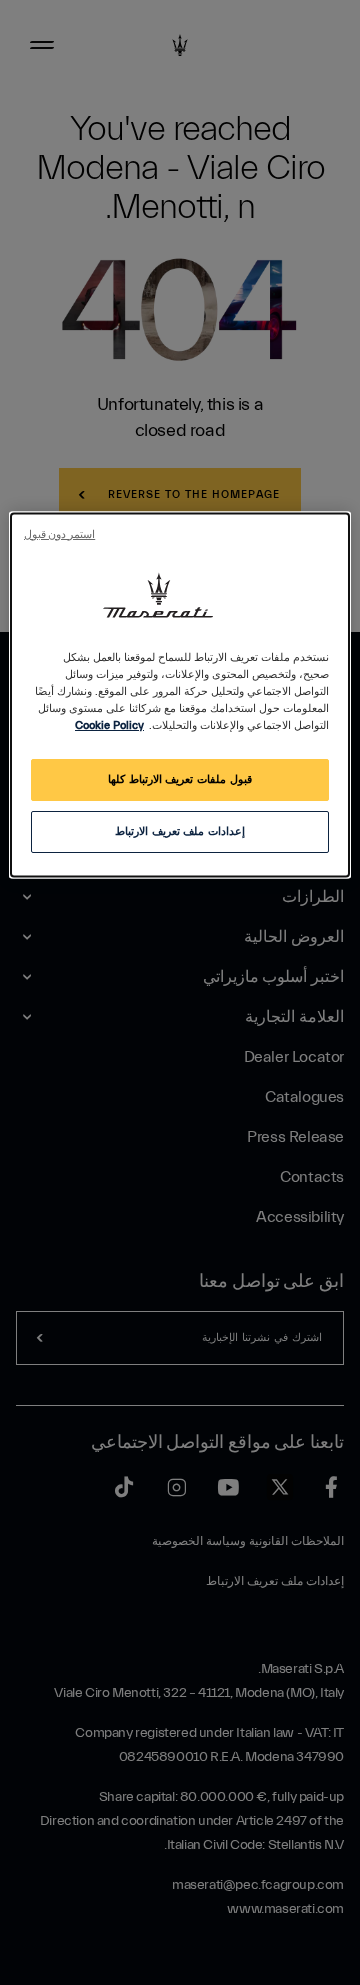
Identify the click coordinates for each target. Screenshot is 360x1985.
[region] (180, 694)
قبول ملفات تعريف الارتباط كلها (179, 779)
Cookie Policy (109, 725)
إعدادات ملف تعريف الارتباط (180, 831)
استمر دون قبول (59, 535)
